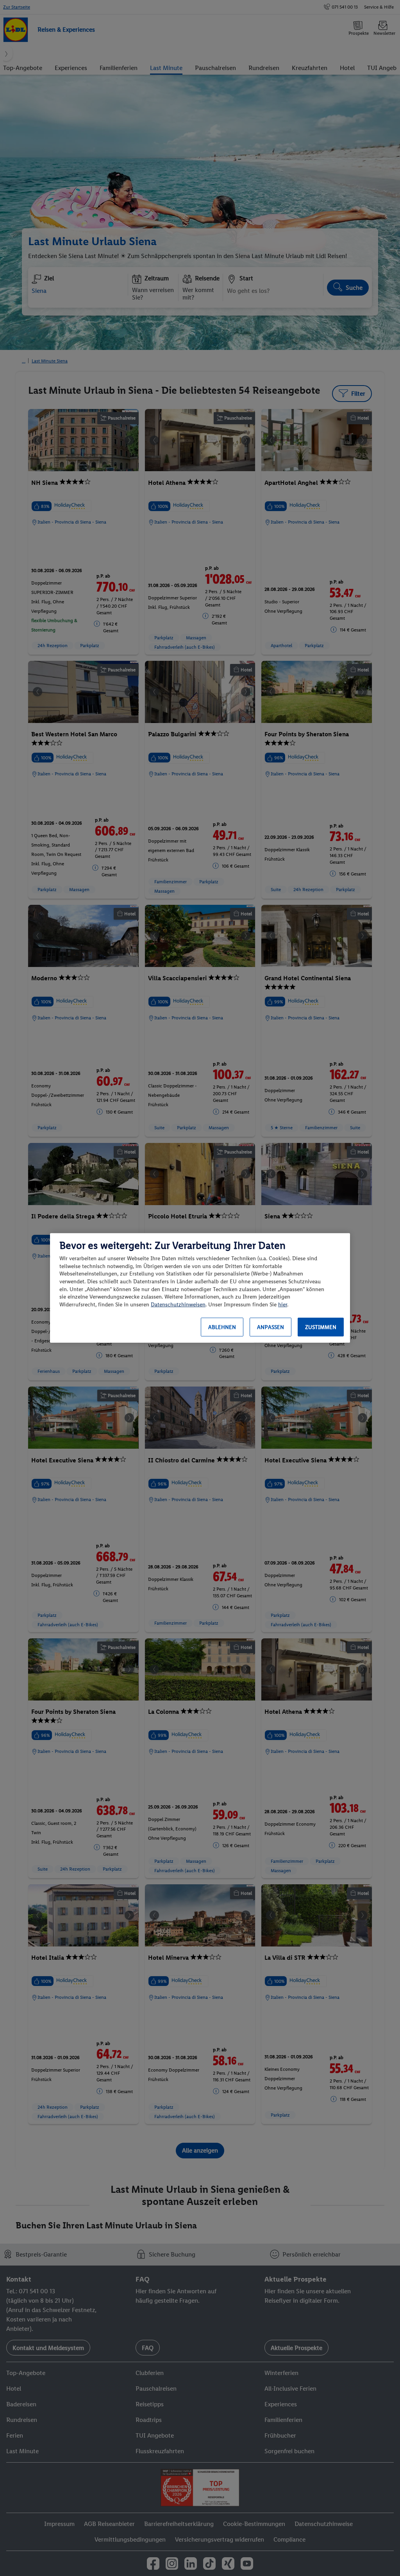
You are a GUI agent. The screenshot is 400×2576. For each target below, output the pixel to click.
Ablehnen (222, 1327)
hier (283, 1305)
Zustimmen (321, 1327)
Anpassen (271, 1327)
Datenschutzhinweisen (178, 1305)
